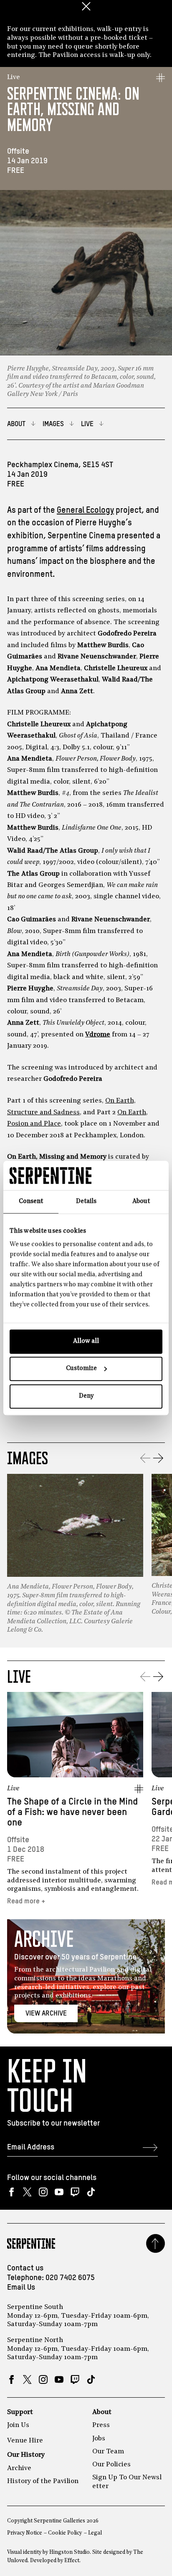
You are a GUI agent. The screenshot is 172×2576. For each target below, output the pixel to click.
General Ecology (85, 510)
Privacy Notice (25, 2533)
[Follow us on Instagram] (43, 2192)
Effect (72, 2561)
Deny (86, 1396)
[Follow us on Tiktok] (91, 2192)
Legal (95, 2533)
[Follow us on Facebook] (11, 2192)
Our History (26, 2455)
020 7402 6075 (70, 2278)
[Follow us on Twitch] (75, 2192)
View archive (46, 2014)
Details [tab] (86, 1202)
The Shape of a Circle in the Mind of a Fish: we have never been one (72, 1812)
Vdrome (98, 1035)
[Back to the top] (156, 2243)
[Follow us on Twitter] (27, 2192)
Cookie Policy (65, 2533)
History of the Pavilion (43, 2481)
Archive (19, 2468)
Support (20, 2412)
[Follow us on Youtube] (59, 2192)
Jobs (99, 2439)
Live (14, 77)
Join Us (18, 2425)
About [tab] (141, 1202)
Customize (81, 1369)
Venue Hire (25, 2441)
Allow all (86, 1341)
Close (86, 6)
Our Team (108, 2452)
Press (101, 2425)
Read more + (26, 1901)
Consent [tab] (31, 1202)
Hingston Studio (70, 2552)
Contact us (25, 2268)
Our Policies (111, 2465)
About (102, 2412)
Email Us (21, 2288)
